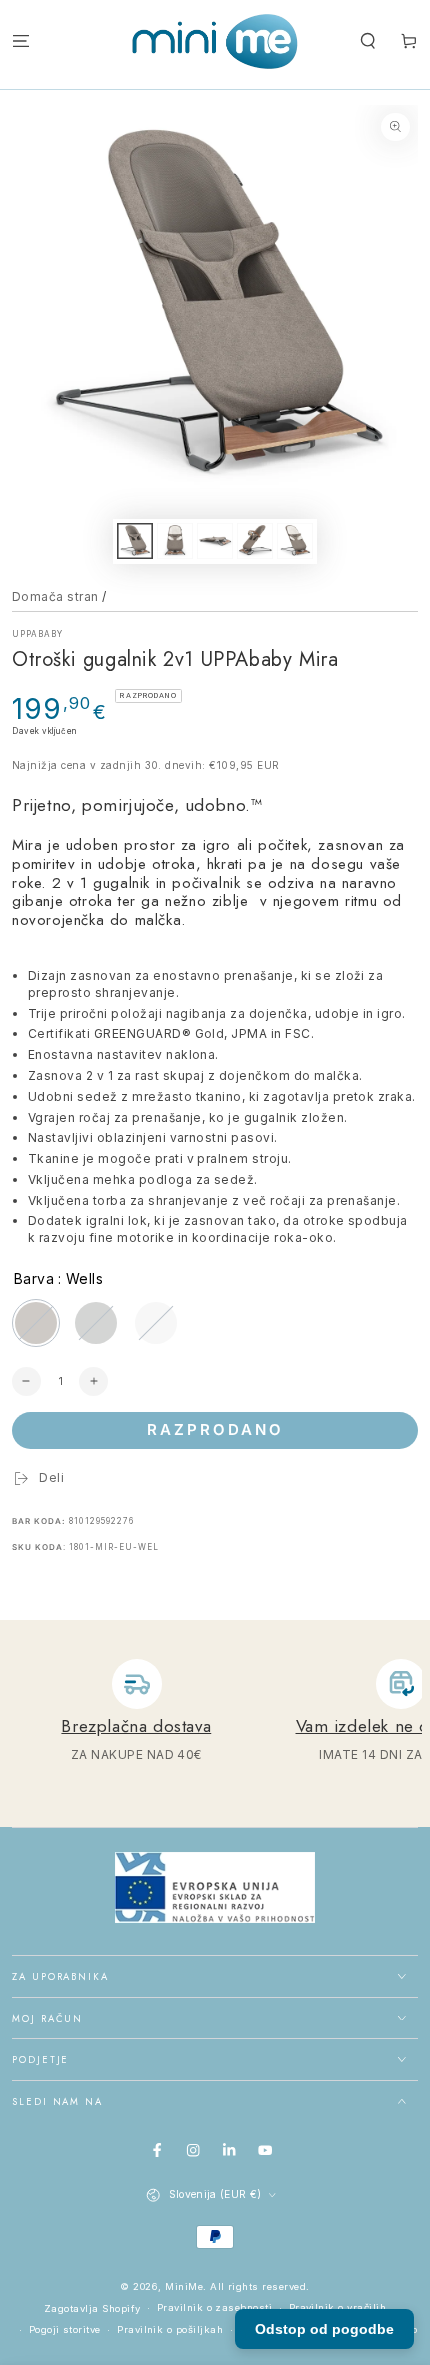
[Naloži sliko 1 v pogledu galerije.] (134, 541)
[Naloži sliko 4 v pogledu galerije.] (254, 541)
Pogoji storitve (65, 2329)
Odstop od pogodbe (324, 2329)
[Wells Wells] (36, 1323)
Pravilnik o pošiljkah (170, 2329)
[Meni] (21, 41)
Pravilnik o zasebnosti (215, 2307)
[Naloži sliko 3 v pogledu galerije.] (214, 541)
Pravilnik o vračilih (338, 2307)
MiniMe (184, 2286)
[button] (368, 41)
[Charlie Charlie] (156, 1323)
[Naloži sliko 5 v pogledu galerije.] (294, 541)
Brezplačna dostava (136, 1726)
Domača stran (55, 596)
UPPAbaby (37, 634)
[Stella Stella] (96, 1323)
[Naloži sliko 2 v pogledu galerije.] (174, 541)
